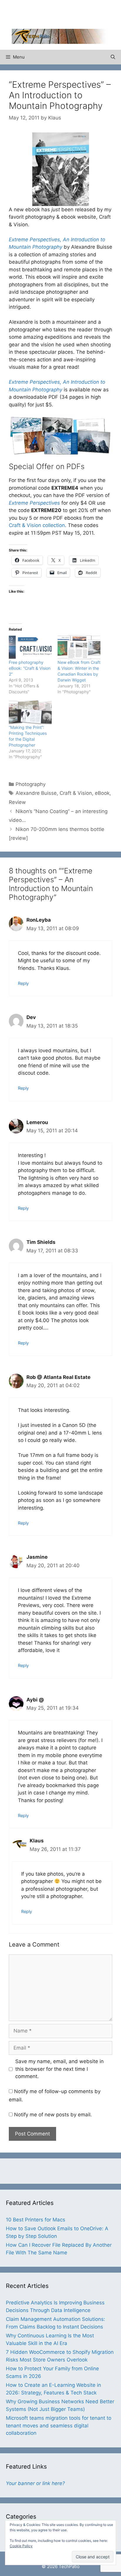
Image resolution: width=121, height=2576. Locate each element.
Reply (23, 983)
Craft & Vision (76, 793)
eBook (102, 793)
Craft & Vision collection (37, 525)
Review (17, 802)
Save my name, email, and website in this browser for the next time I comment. (59, 2069)
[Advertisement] (66, 13)
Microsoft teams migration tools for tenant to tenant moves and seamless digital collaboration (59, 2425)
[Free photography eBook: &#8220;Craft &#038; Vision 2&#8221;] (30, 647)
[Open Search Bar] (113, 57)
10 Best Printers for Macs (36, 2220)
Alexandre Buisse (36, 793)
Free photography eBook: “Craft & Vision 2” (30, 668)
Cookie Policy (21, 2546)
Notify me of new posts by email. (53, 2115)
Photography (31, 784)
